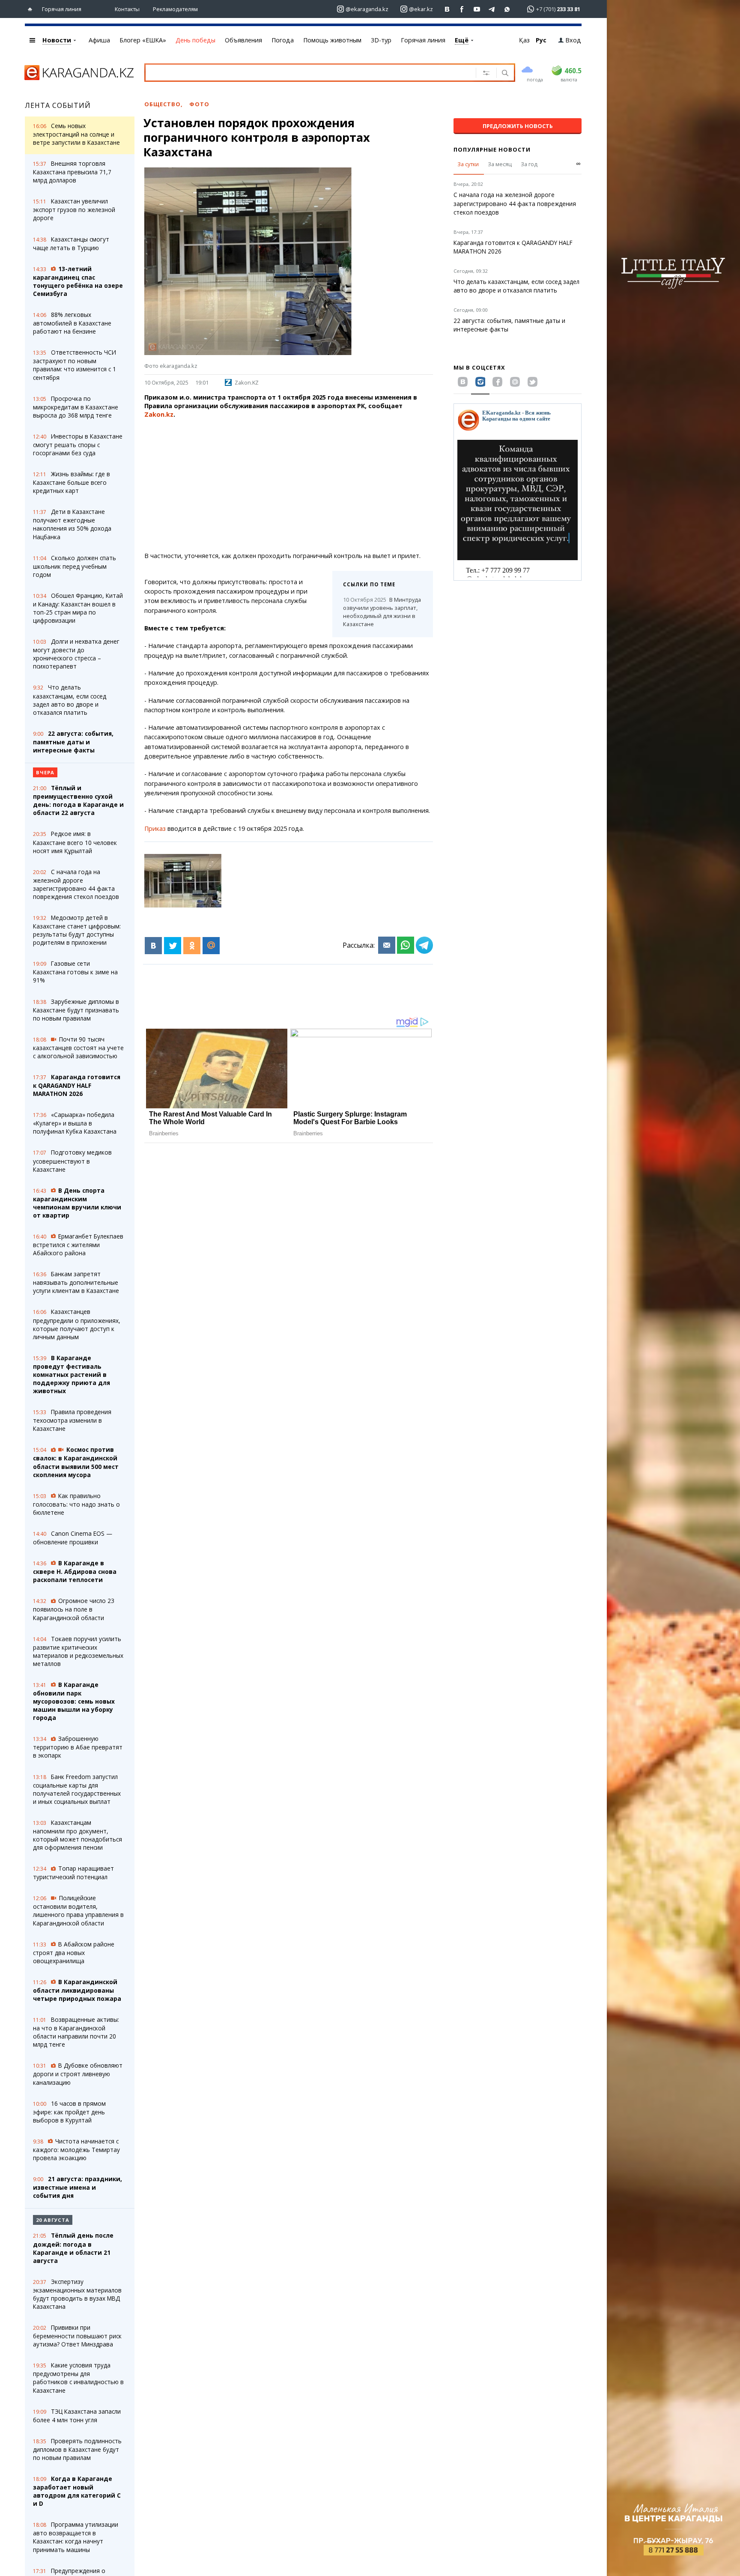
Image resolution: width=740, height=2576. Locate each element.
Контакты (127, 9)
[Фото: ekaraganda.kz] (183, 881)
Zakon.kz (159, 414)
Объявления (243, 40)
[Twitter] (173, 946)
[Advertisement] (289, 485)
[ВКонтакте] (153, 946)
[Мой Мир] (211, 946)
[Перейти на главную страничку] (32, 9)
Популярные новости (492, 149)
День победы (195, 40)
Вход (573, 40)
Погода (283, 40)
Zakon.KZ (247, 382)
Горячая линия (62, 9)
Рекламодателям (175, 9)
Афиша (99, 40)
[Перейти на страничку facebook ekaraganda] (462, 9)
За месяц (500, 164)
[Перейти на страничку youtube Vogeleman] (477, 9)
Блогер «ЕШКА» (143, 40)
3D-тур (381, 40)
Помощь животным (332, 40)
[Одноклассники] (192, 946)
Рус (541, 40)
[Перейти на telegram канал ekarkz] (492, 9)
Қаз (524, 40)
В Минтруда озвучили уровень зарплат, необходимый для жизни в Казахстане (382, 612)
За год (529, 164)
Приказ (155, 828)
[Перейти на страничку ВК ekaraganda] (447, 9)
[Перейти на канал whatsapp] (507, 9)
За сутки (468, 164)
